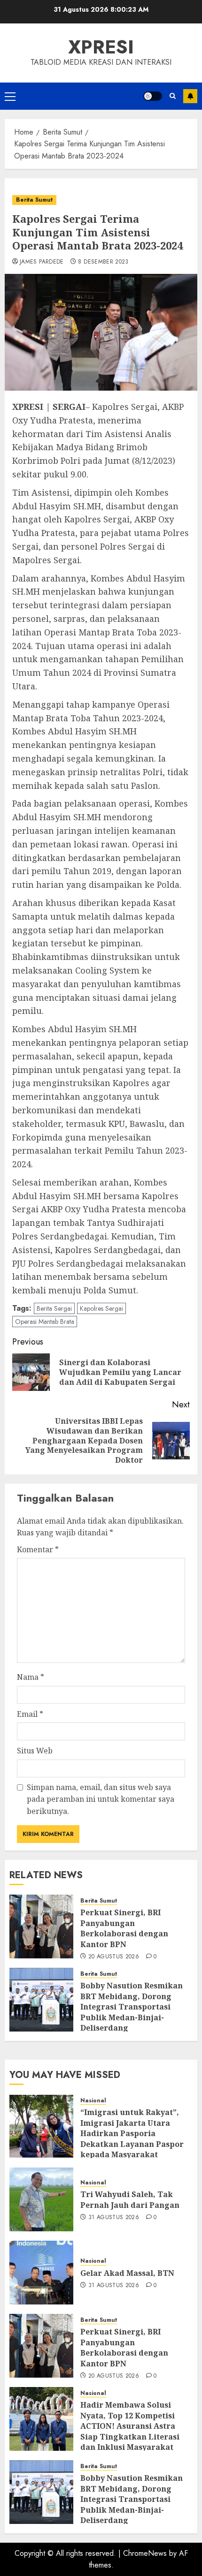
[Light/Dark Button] (153, 96)
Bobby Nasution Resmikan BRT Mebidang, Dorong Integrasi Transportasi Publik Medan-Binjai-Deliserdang (132, 2007)
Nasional (93, 2101)
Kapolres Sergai (101, 1308)
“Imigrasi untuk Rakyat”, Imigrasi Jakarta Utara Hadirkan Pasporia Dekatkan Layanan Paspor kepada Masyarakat (132, 2133)
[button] (10, 96)
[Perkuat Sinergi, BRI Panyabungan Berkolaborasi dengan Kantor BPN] (41, 1926)
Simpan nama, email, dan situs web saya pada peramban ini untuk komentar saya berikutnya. (101, 1799)
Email (30, 1714)
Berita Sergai (54, 1308)
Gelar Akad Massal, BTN (127, 2273)
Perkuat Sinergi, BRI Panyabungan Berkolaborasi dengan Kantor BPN (124, 1928)
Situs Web (35, 1751)
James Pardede (42, 262)
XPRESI (101, 47)
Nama (31, 1677)
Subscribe (190, 96)
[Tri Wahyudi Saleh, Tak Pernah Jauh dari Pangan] (41, 2199)
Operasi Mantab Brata (45, 1322)
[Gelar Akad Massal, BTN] (41, 2273)
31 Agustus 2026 (114, 2218)
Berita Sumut (34, 200)
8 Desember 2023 (103, 262)
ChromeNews (145, 2553)
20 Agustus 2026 (114, 1957)
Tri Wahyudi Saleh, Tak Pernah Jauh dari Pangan (130, 2199)
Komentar (38, 1549)
